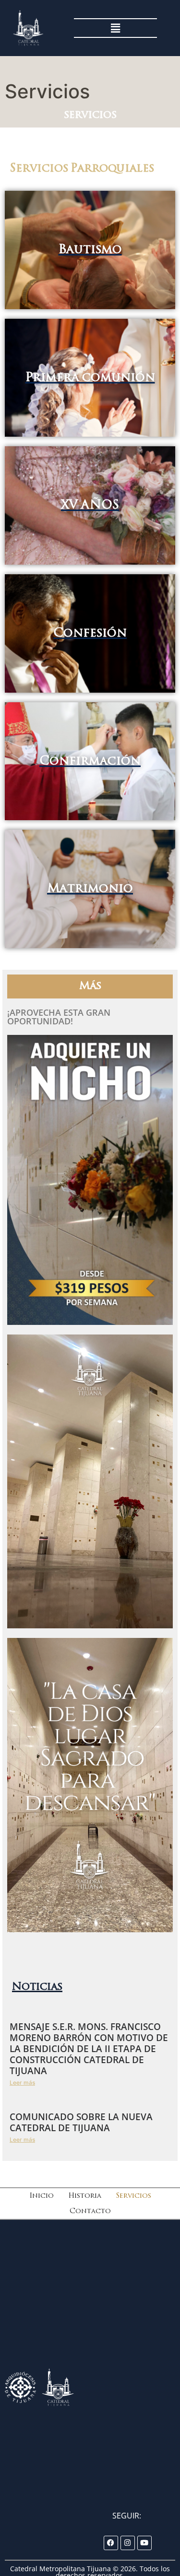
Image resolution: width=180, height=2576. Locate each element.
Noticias (37, 1987)
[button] (116, 28)
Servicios (133, 2196)
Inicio (42, 2196)
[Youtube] (144, 2543)
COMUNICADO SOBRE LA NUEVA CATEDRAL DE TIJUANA (81, 2122)
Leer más (22, 2083)
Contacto (90, 2211)
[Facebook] (111, 2543)
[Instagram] (128, 2543)
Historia (85, 2196)
